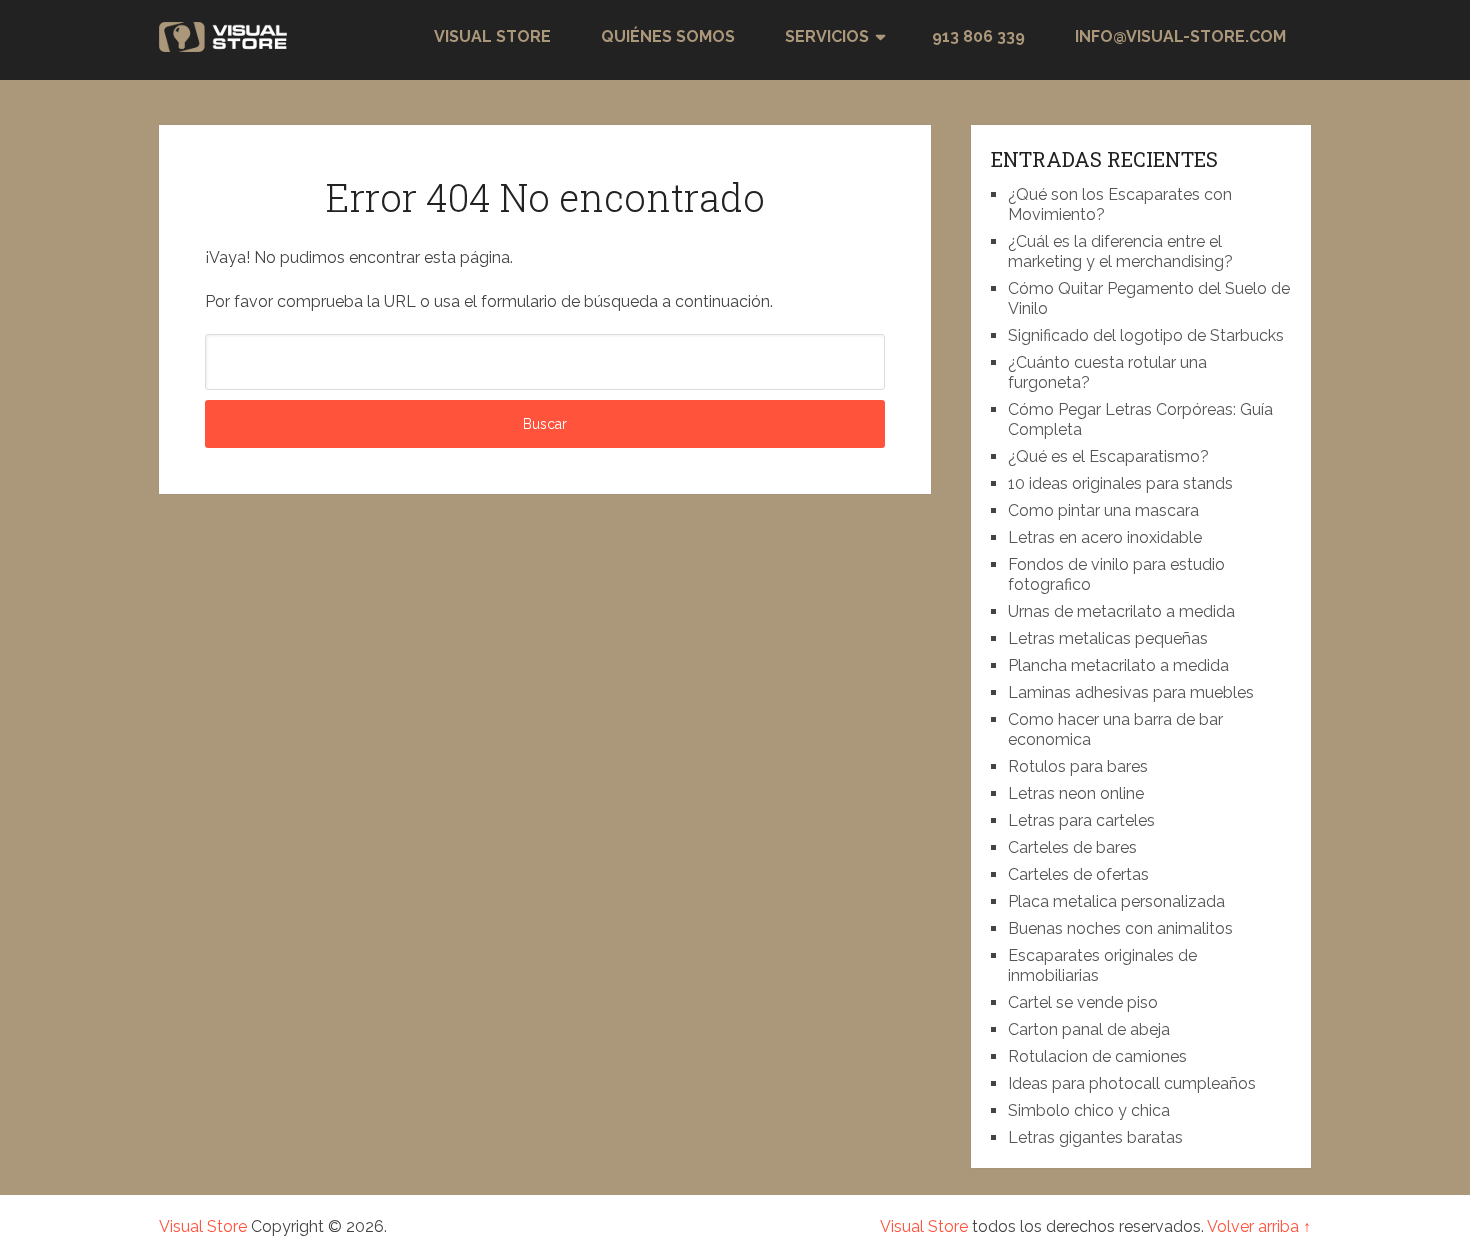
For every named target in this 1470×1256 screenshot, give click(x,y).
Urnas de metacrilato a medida (1121, 611)
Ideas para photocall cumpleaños (1132, 1083)
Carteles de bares (1072, 847)
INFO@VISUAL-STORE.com (1180, 36)
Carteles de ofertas (1078, 874)
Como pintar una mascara (1103, 510)
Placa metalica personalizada (1116, 901)
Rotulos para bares (1078, 766)
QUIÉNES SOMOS (668, 36)
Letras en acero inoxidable (1105, 537)
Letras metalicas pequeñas (1108, 638)
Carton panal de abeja (1089, 1029)
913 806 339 (978, 36)
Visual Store (492, 36)
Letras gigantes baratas (1095, 1137)
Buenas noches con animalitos (1120, 928)
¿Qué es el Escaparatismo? (1108, 456)
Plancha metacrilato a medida (1118, 665)
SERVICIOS (827, 36)
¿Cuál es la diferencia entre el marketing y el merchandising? (1120, 251)
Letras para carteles (1081, 820)
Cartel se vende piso (1083, 1002)
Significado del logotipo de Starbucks (1146, 335)
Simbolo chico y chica (1089, 1110)
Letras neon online (1076, 793)
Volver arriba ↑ (1259, 1226)
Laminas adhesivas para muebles (1131, 692)
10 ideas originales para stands (1120, 483)
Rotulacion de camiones (1097, 1056)
